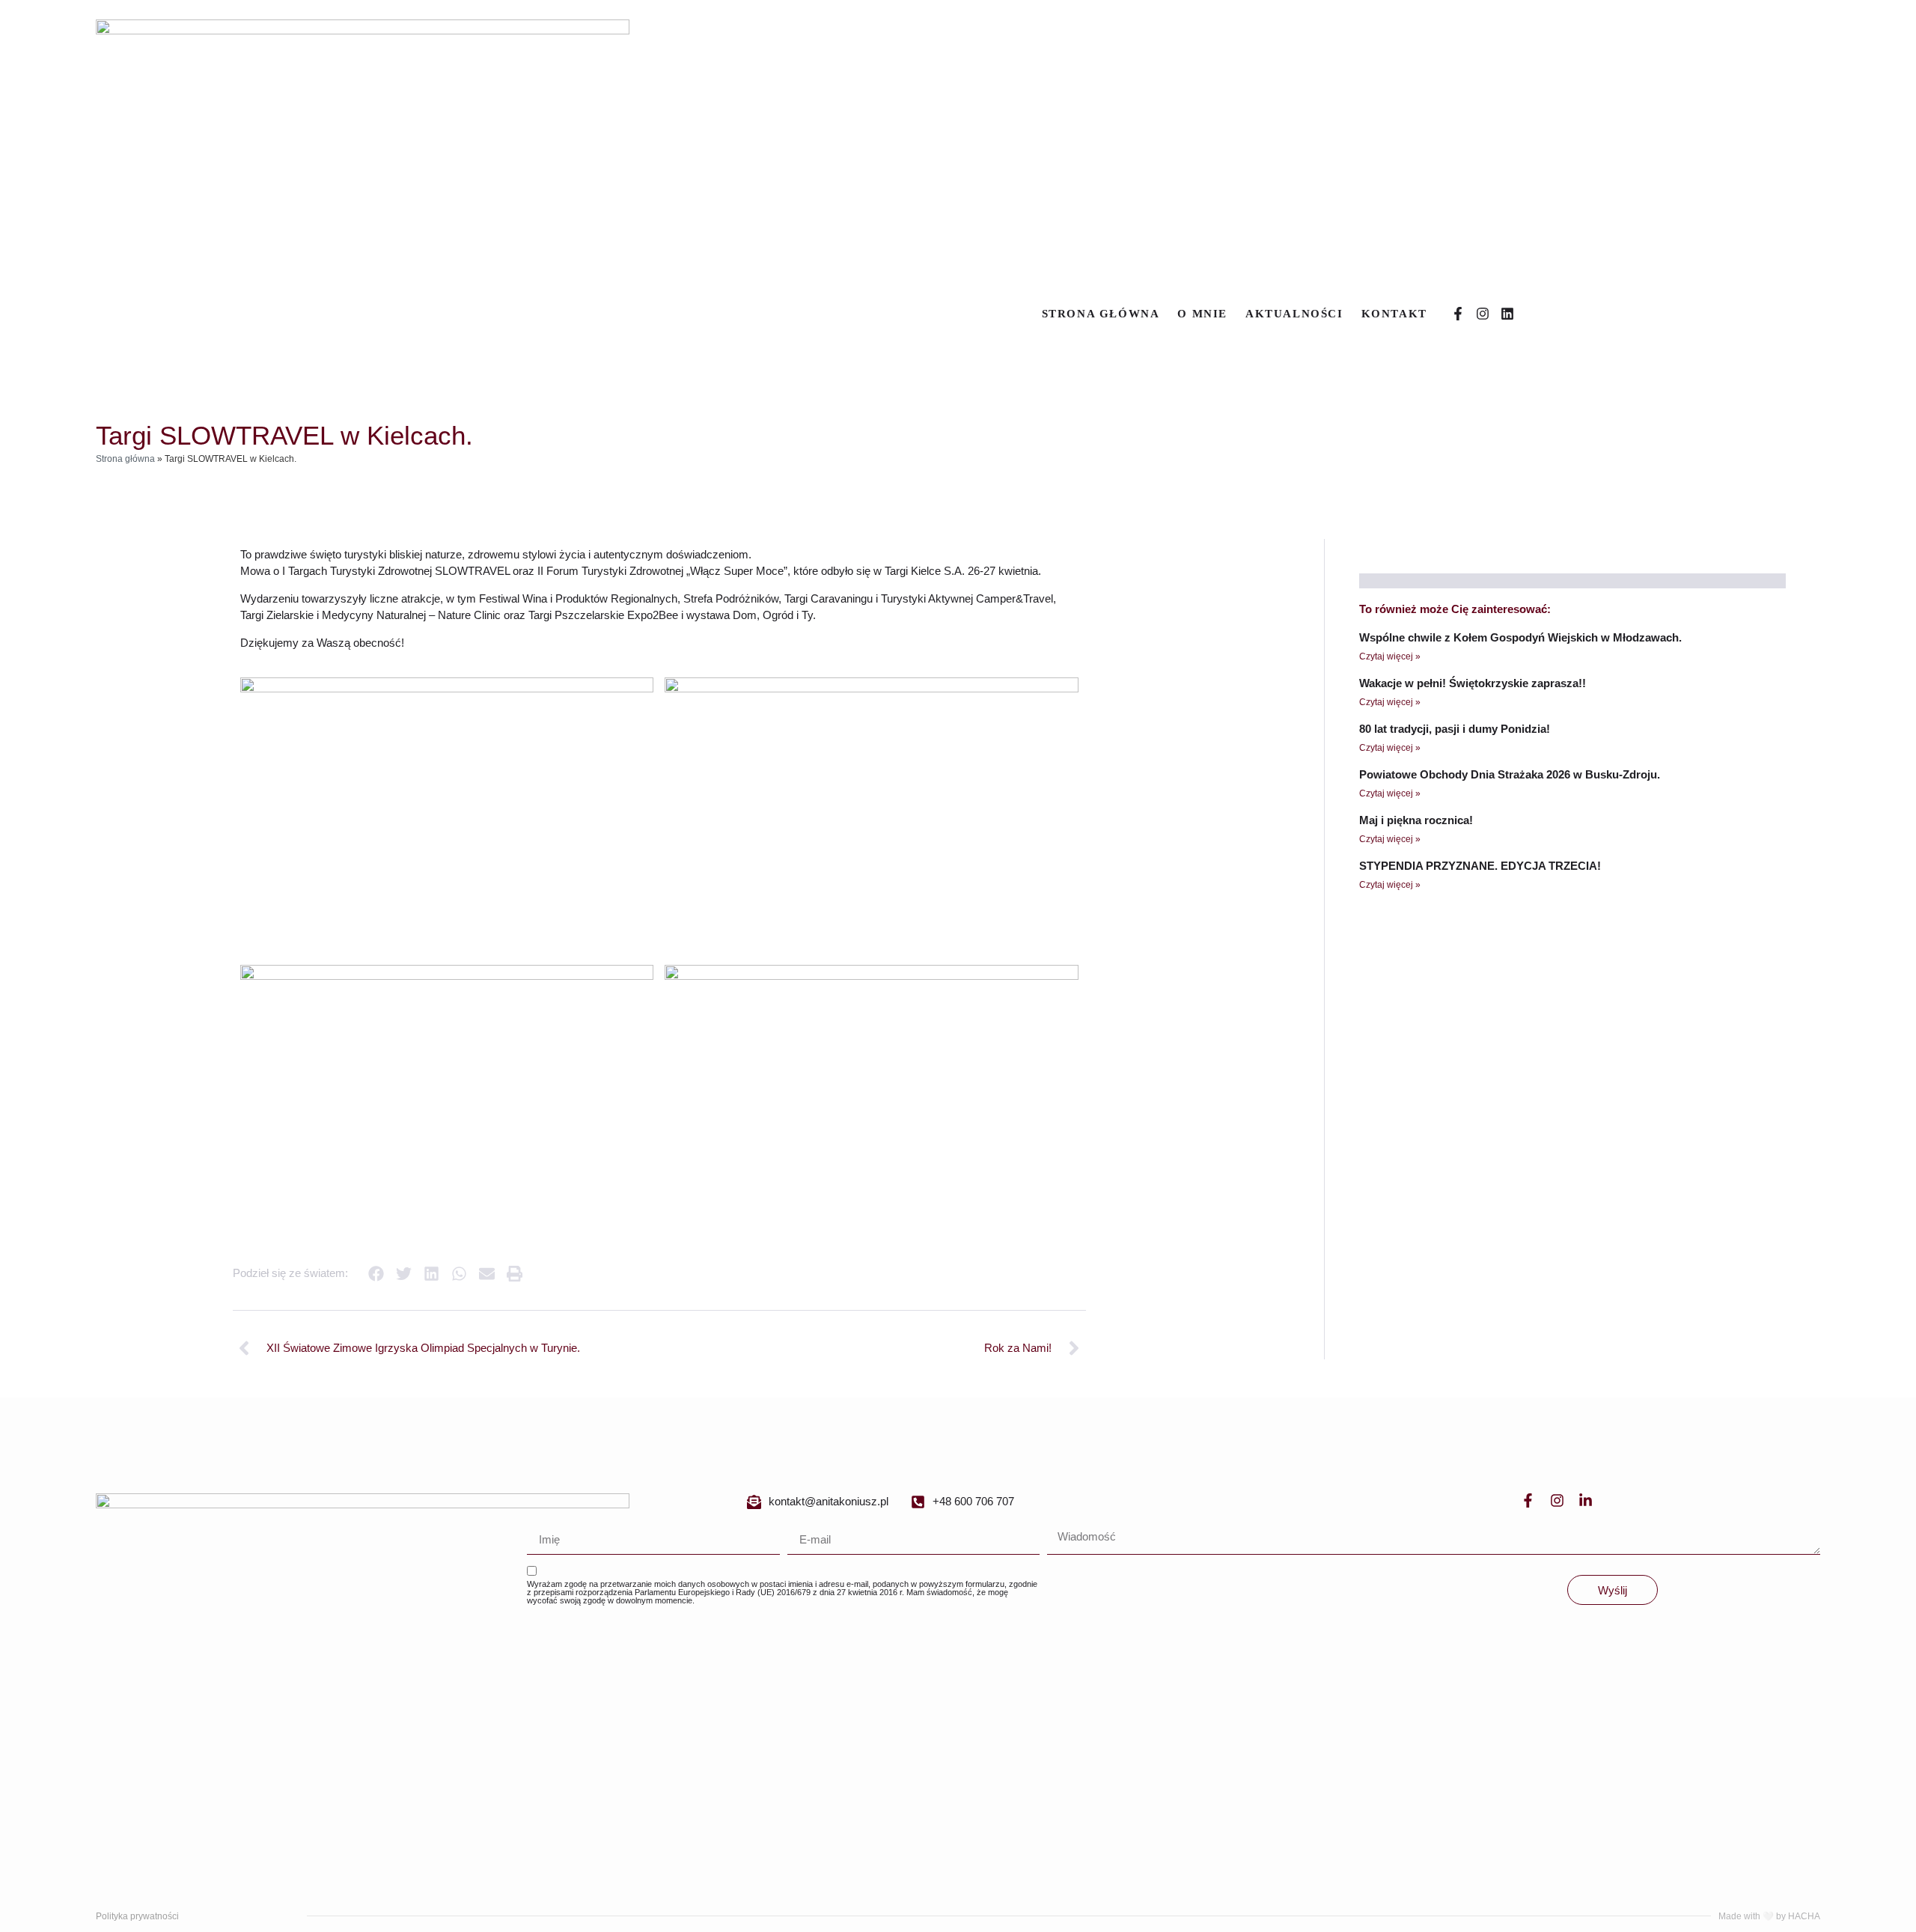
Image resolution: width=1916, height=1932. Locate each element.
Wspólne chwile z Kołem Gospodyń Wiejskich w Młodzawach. (1520, 637)
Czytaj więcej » (1390, 656)
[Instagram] (1483, 314)
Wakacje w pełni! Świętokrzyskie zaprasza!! (1473, 683)
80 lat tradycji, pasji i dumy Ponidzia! (1455, 729)
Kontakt (1394, 314)
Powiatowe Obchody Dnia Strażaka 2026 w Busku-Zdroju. (1510, 774)
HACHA (1804, 1916)
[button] (376, 1274)
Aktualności (1294, 314)
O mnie (1202, 314)
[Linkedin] (1507, 314)
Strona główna (1101, 314)
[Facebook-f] (1458, 314)
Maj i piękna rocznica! (1416, 820)
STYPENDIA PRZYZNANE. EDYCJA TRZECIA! (1480, 866)
